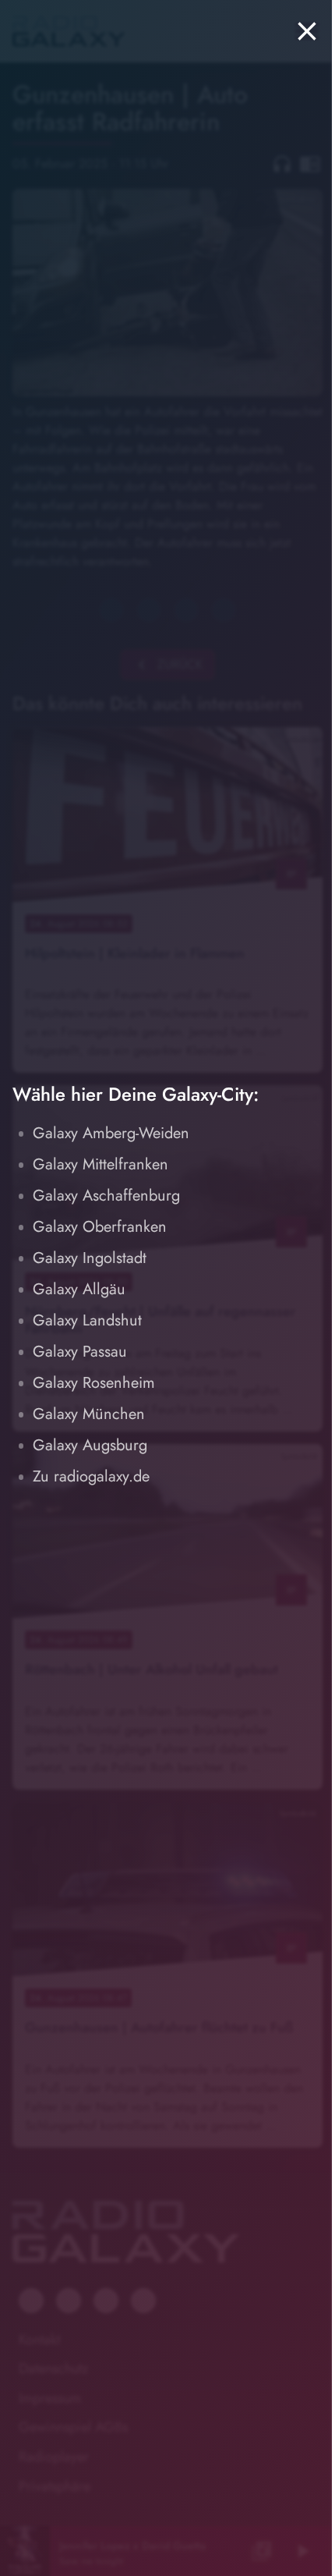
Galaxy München (89, 1414)
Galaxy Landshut (87, 1320)
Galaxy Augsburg (90, 1445)
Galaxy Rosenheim (94, 1383)
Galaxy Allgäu (79, 1289)
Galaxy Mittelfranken (100, 1164)
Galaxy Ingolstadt (90, 1258)
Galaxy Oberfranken (100, 1227)
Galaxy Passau (80, 1352)
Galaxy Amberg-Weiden (111, 1133)
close (307, 31)
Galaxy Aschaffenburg (106, 1196)
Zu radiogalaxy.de (91, 1476)
